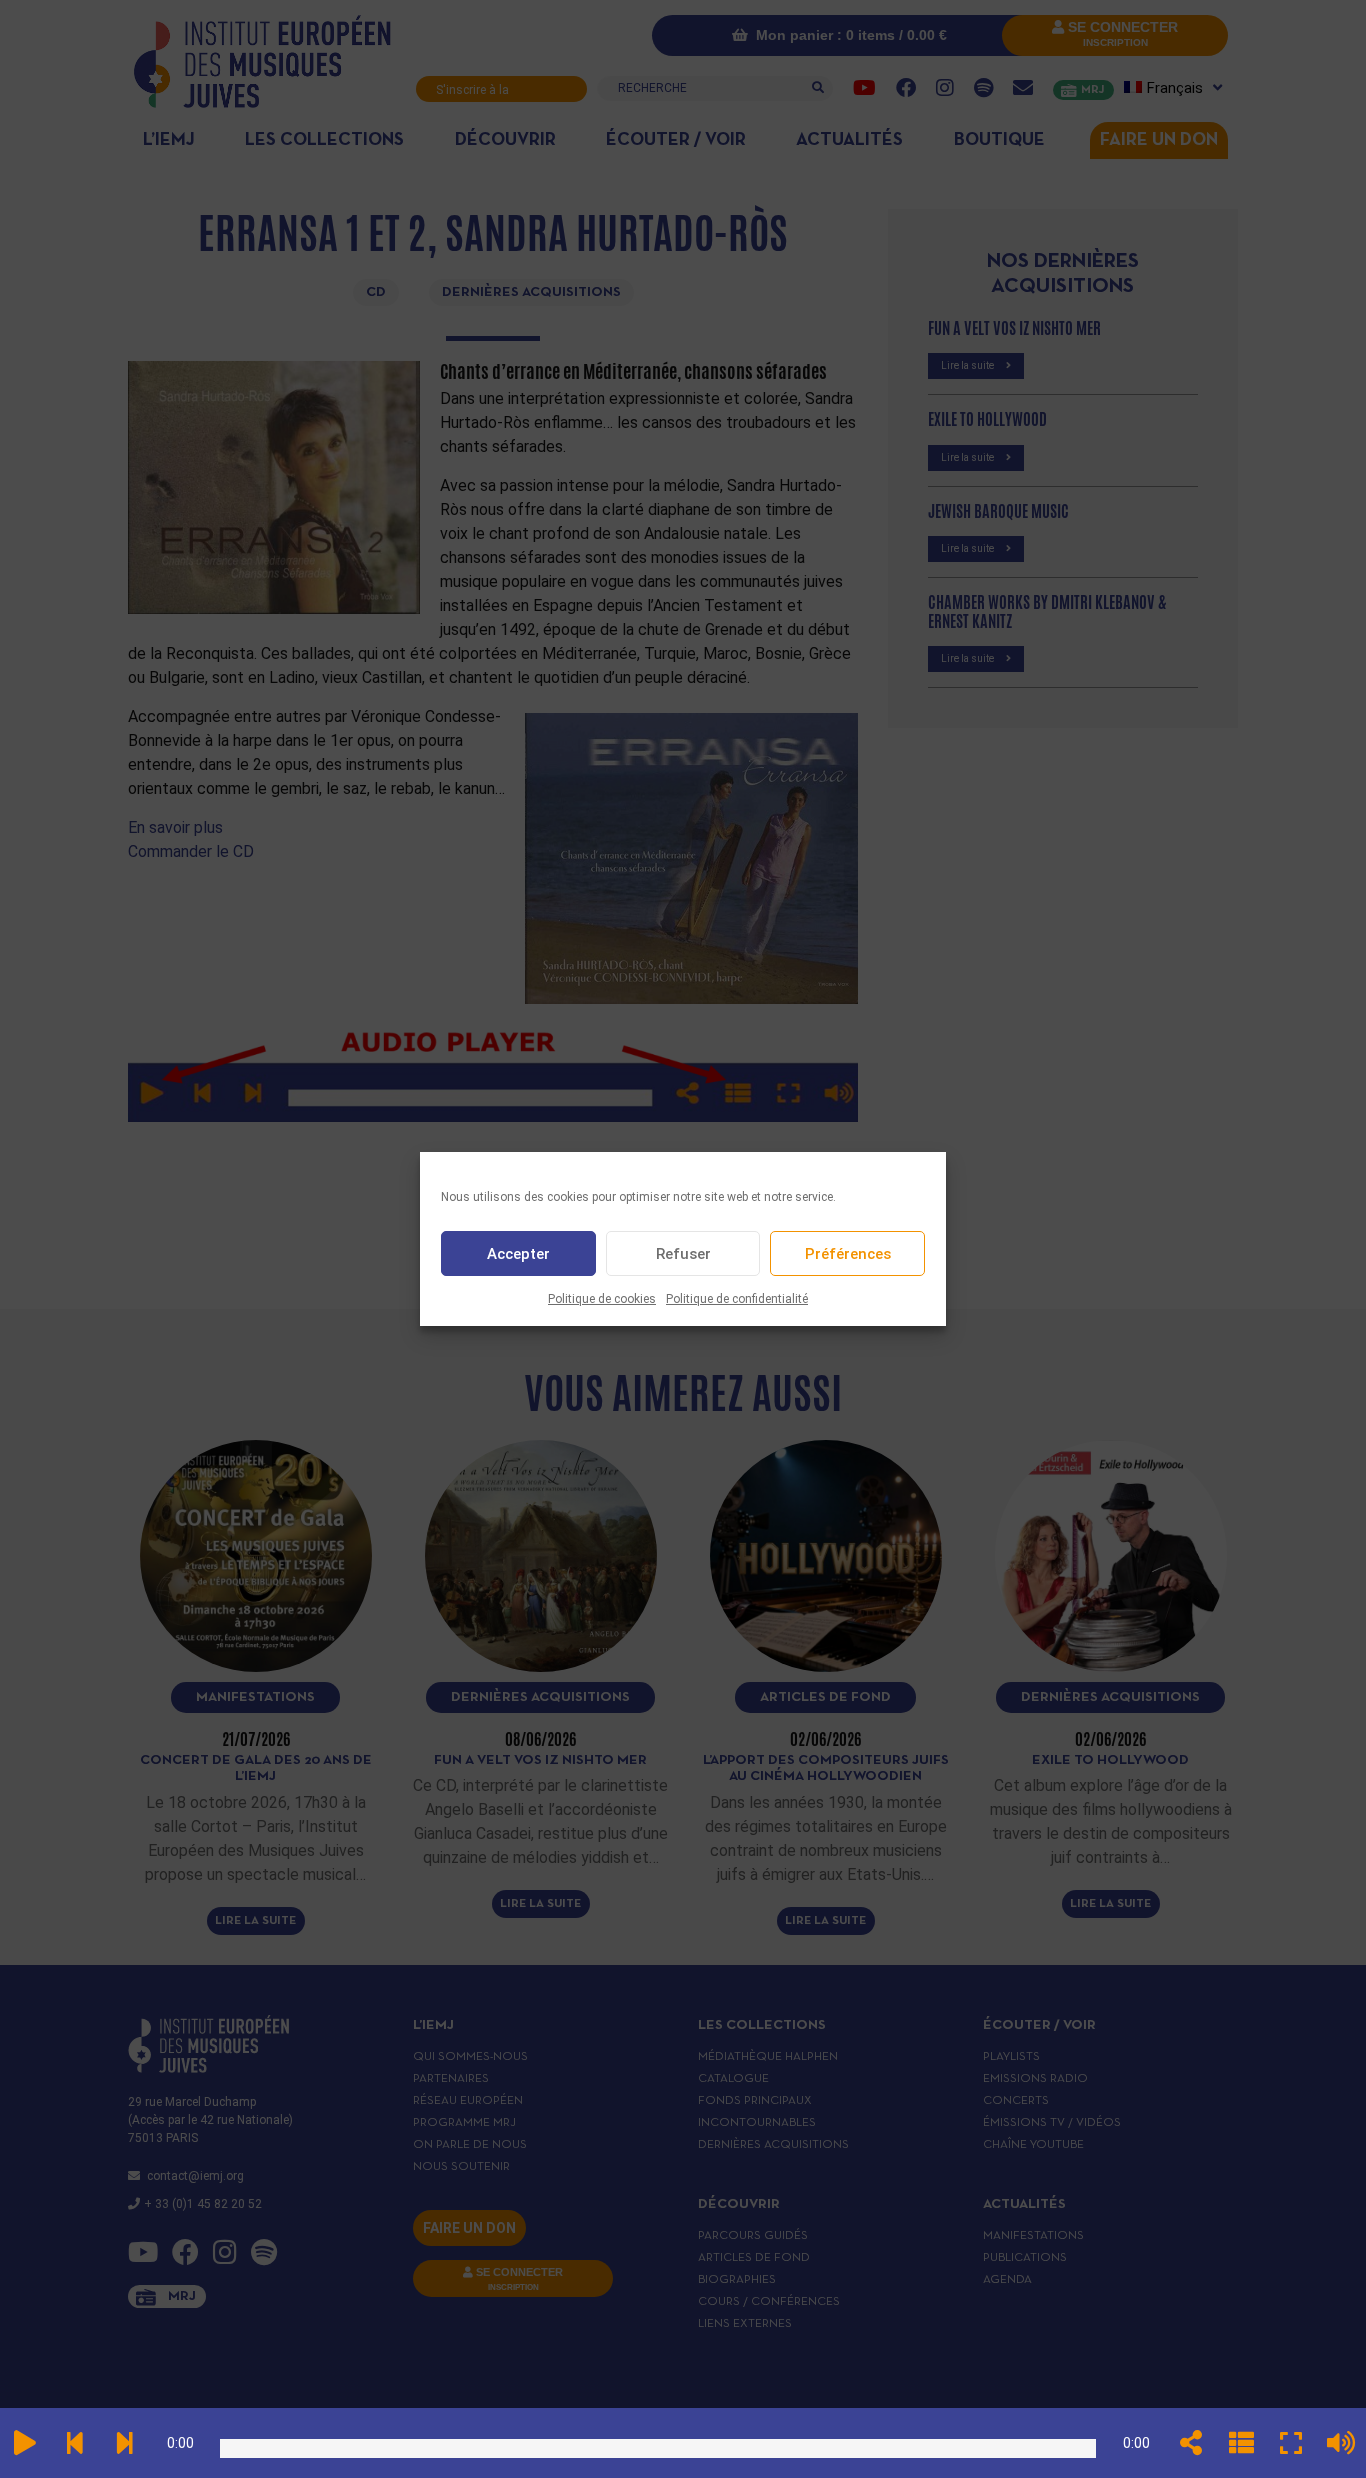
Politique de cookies (602, 1299)
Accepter (518, 1254)
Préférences (848, 1254)
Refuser (683, 1254)
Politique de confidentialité (737, 1299)
